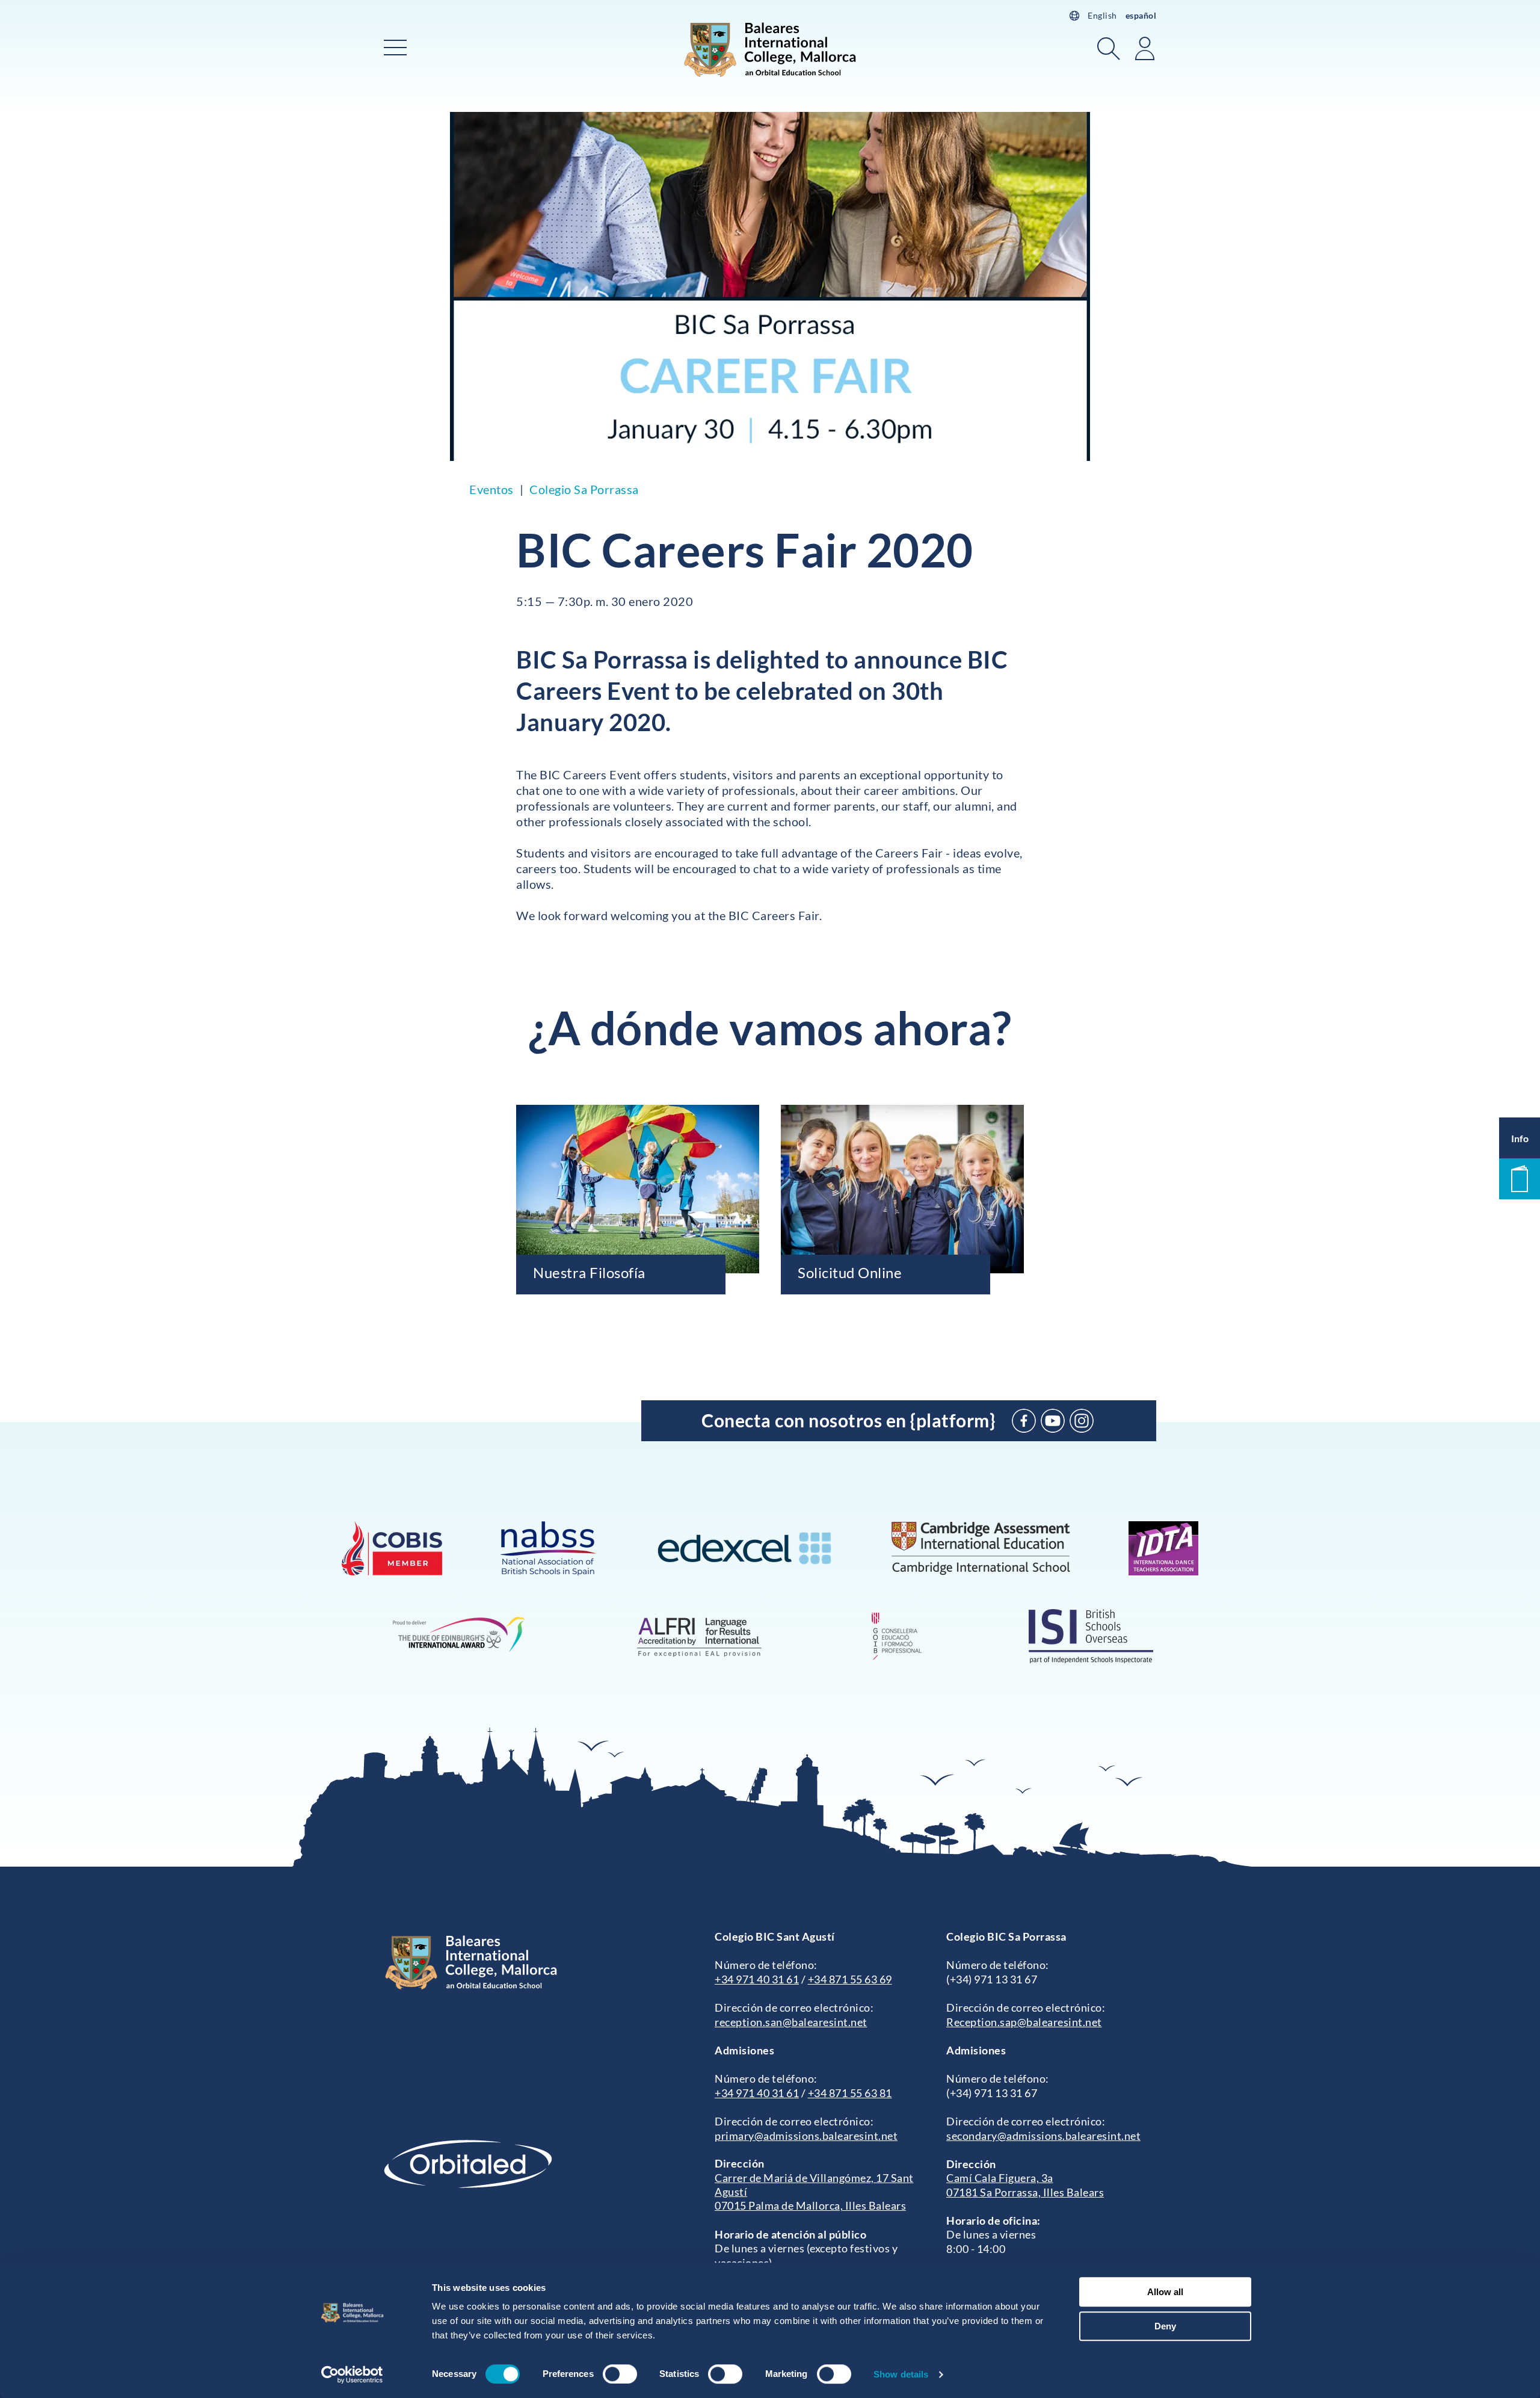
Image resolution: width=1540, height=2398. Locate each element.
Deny (1165, 2326)
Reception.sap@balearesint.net (1024, 2022)
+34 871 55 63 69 (850, 1979)
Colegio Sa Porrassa (584, 489)
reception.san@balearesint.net (791, 2022)
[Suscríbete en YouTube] (1053, 1421)
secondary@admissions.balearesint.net (1043, 2136)
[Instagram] (1082, 1421)
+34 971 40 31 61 (757, 1979)
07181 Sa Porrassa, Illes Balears (1025, 2192)
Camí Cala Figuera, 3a (1000, 2178)
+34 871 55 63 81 (850, 2093)
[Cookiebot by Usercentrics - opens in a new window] (352, 2375)
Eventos (491, 489)
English (1102, 15)
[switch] (620, 2374)
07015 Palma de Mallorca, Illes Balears (810, 2205)
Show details (901, 2374)
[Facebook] (1024, 1421)
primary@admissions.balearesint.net (806, 2136)
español (1141, 15)
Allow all (1165, 2292)
